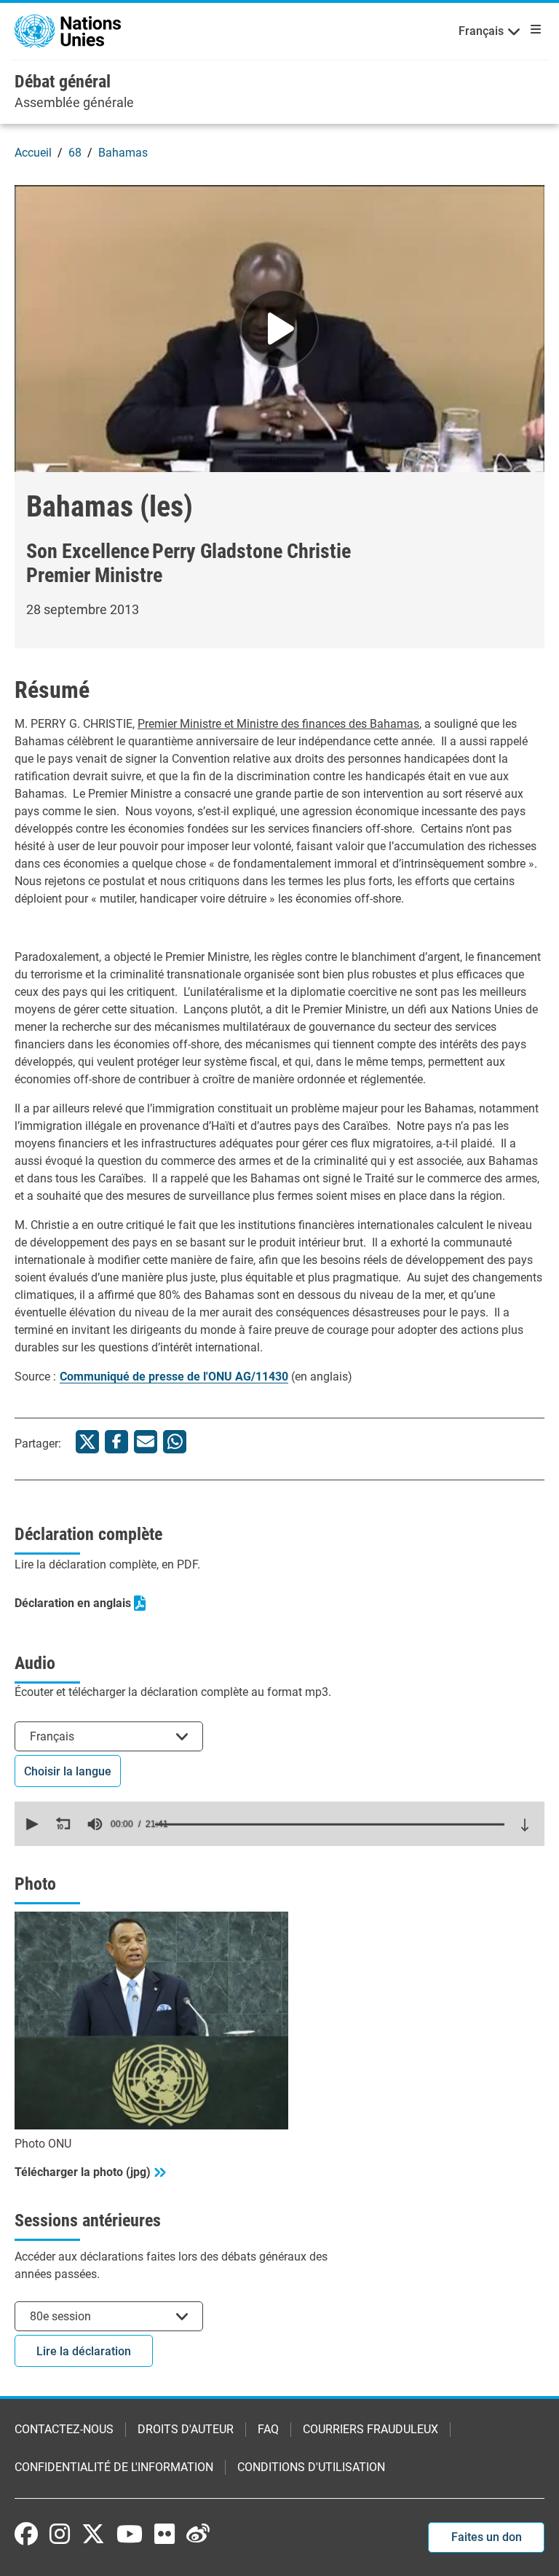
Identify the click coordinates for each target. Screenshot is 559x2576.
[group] (95, 1824)
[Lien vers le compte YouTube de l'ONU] (130, 2534)
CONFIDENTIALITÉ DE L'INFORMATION (114, 2467)
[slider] (330, 1824)
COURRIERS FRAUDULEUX (370, 2429)
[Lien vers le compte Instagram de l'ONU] (60, 2534)
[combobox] (109, 1736)
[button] (31, 1824)
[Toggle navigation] (533, 29)
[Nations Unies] (68, 30)
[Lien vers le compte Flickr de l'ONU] (164, 2534)
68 (75, 153)
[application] (279, 1824)
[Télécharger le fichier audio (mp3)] (525, 1825)
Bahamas (123, 153)
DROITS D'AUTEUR (186, 2429)
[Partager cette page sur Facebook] (116, 1442)
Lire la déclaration (84, 2351)
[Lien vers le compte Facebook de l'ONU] (26, 2534)
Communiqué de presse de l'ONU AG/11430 (174, 1377)
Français (481, 31)
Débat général (63, 82)
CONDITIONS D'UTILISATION (311, 2467)
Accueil (33, 153)
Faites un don (487, 2537)
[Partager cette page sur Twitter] (87, 1442)
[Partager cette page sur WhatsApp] (175, 1442)
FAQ (268, 2429)
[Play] (279, 329)
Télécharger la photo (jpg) (83, 2172)
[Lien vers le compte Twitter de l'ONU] (93, 2535)
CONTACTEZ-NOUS (64, 2429)
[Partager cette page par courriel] (146, 1442)
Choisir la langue (68, 1771)
